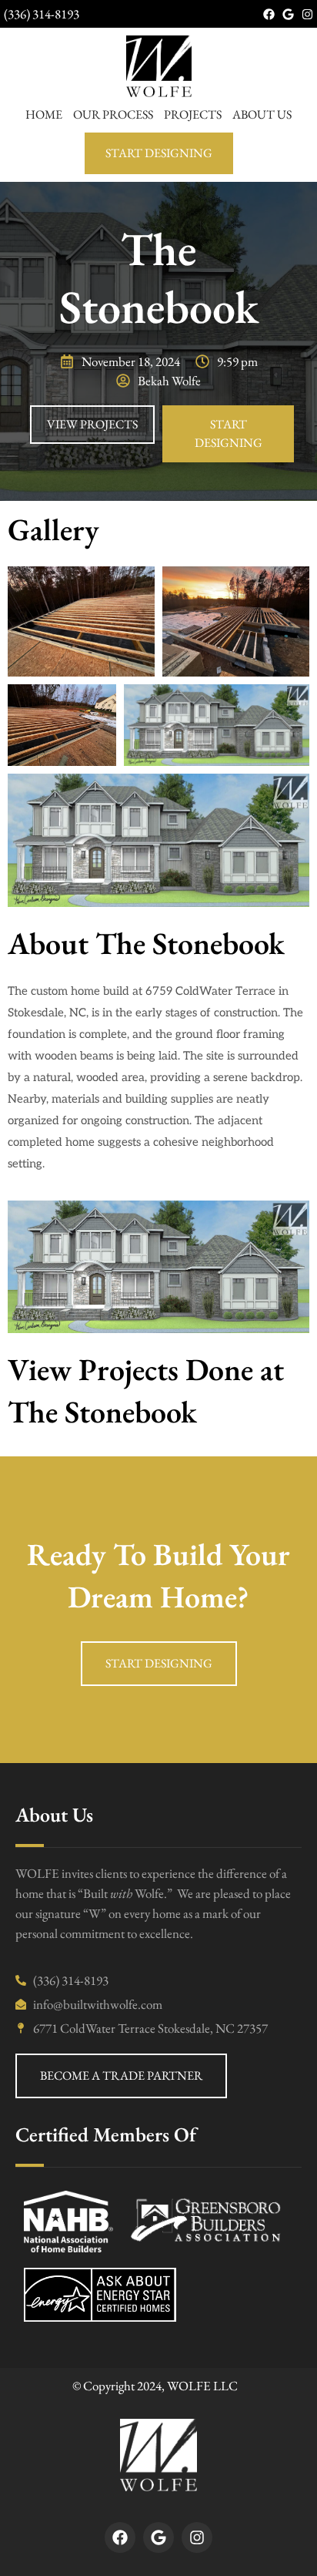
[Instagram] (307, 14)
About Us (262, 114)
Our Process (113, 114)
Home (44, 114)
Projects (193, 114)
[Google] (288, 14)
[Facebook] (269, 14)
